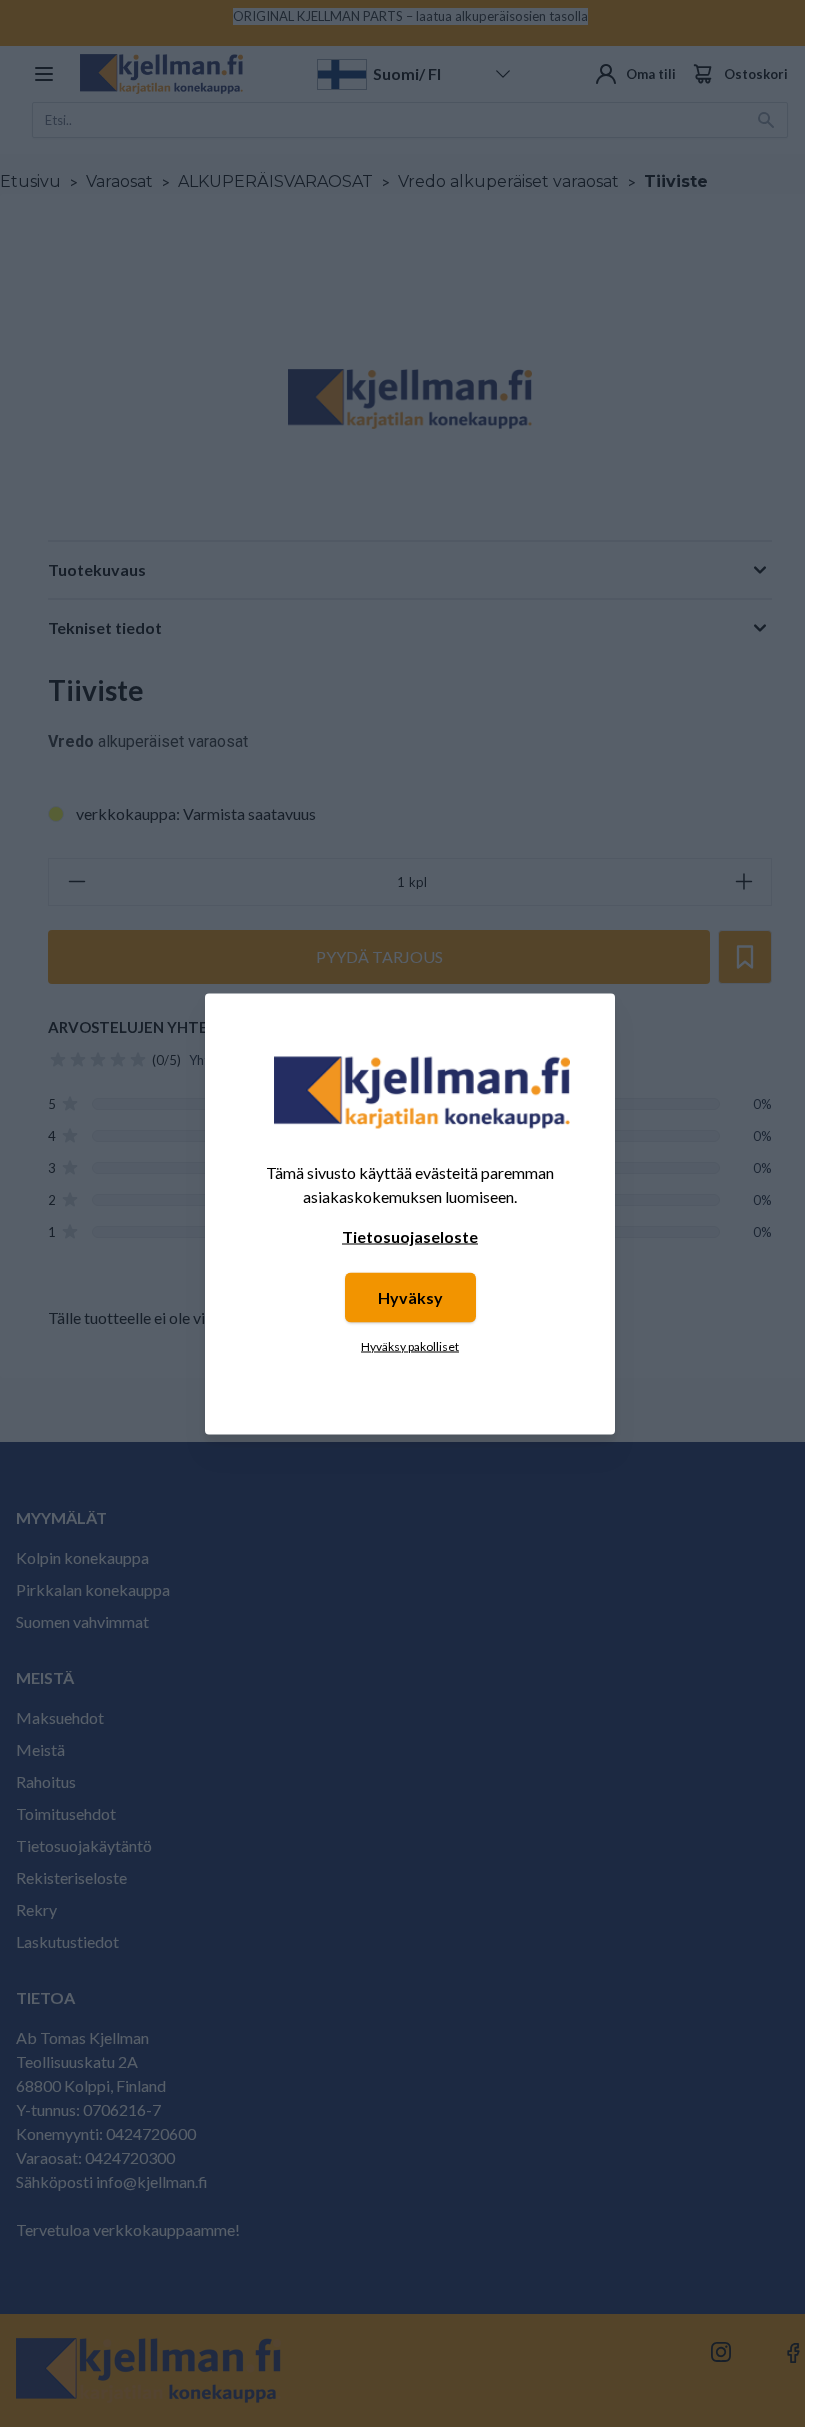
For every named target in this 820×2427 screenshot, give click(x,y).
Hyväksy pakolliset (410, 1345)
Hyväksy (410, 1296)
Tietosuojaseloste (410, 1235)
